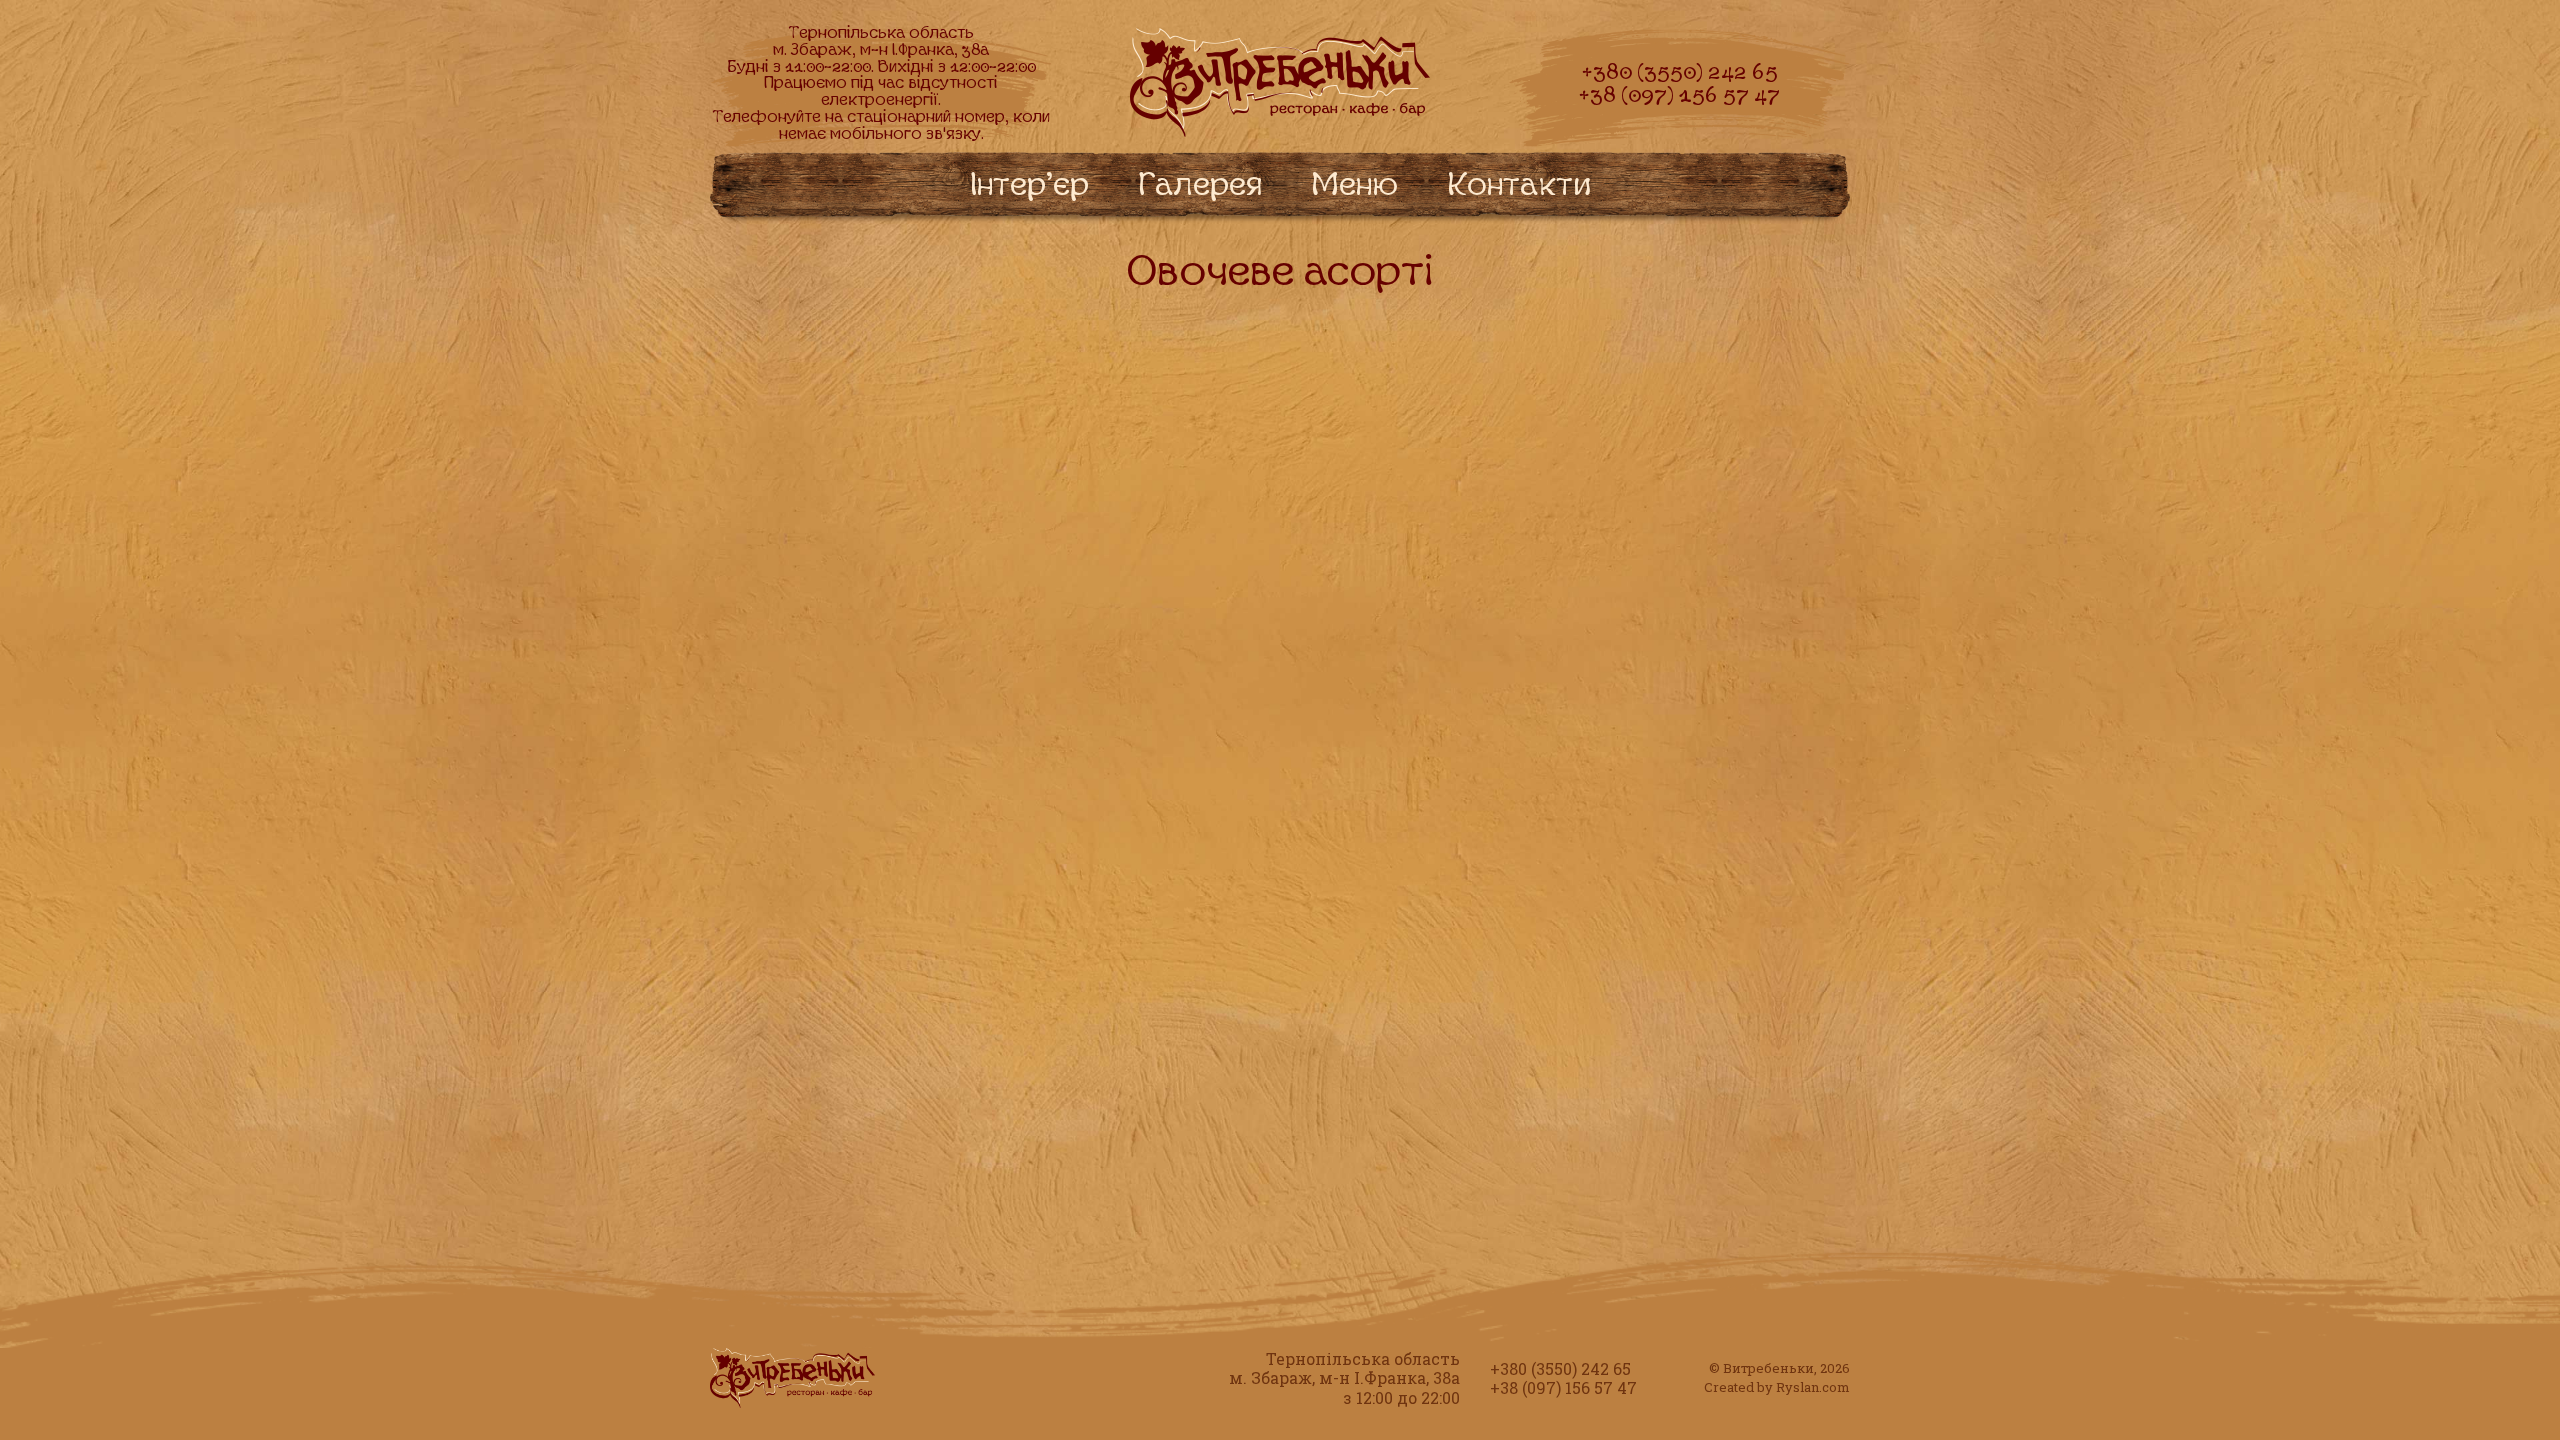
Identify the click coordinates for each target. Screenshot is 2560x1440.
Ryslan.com (1813, 1387)
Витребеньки (1768, 1368)
